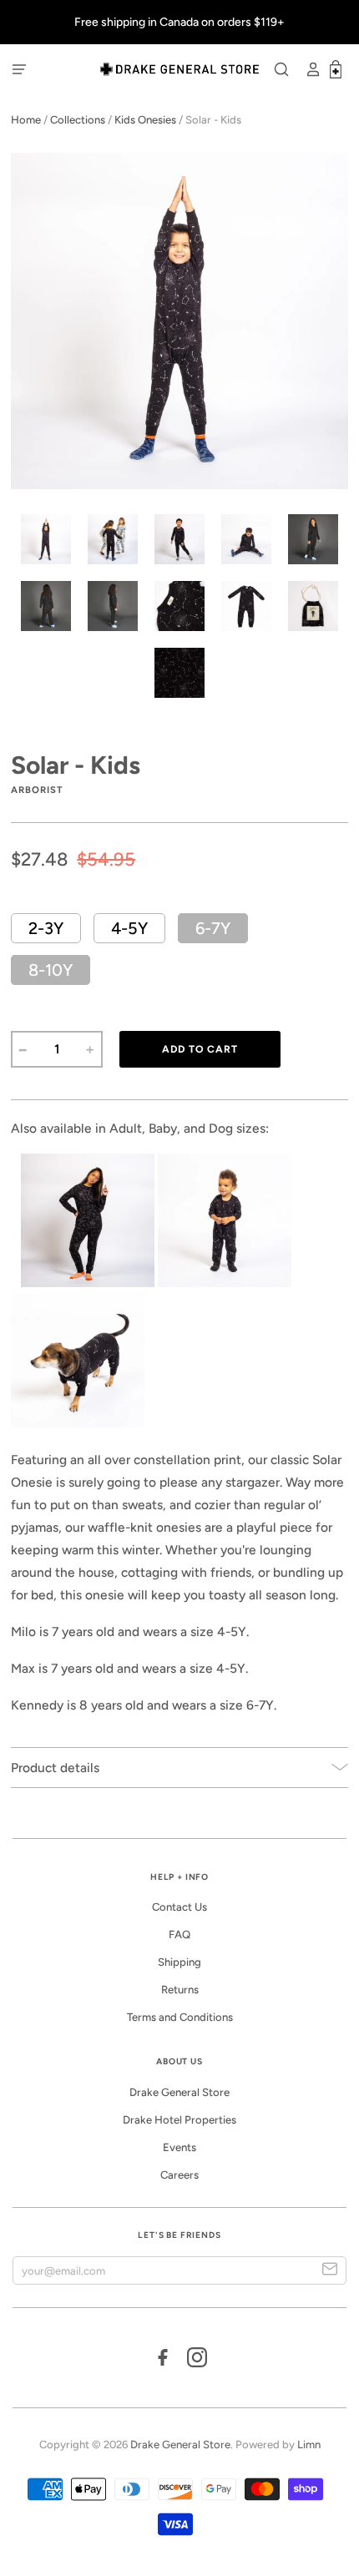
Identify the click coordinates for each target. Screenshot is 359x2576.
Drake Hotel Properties (179, 2120)
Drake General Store (179, 2092)
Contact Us (179, 1907)
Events (179, 2147)
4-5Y (129, 928)
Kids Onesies (145, 120)
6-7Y (213, 928)
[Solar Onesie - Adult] (88, 1283)
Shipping (179, 1962)
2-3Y (46, 928)
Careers (179, 2175)
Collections (78, 120)
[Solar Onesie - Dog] (19, 1283)
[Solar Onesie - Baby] (225, 1283)
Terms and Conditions (180, 2017)
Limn (309, 2445)
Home (26, 120)
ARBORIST (37, 790)
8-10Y (51, 970)
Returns (180, 1990)
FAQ (179, 1935)
